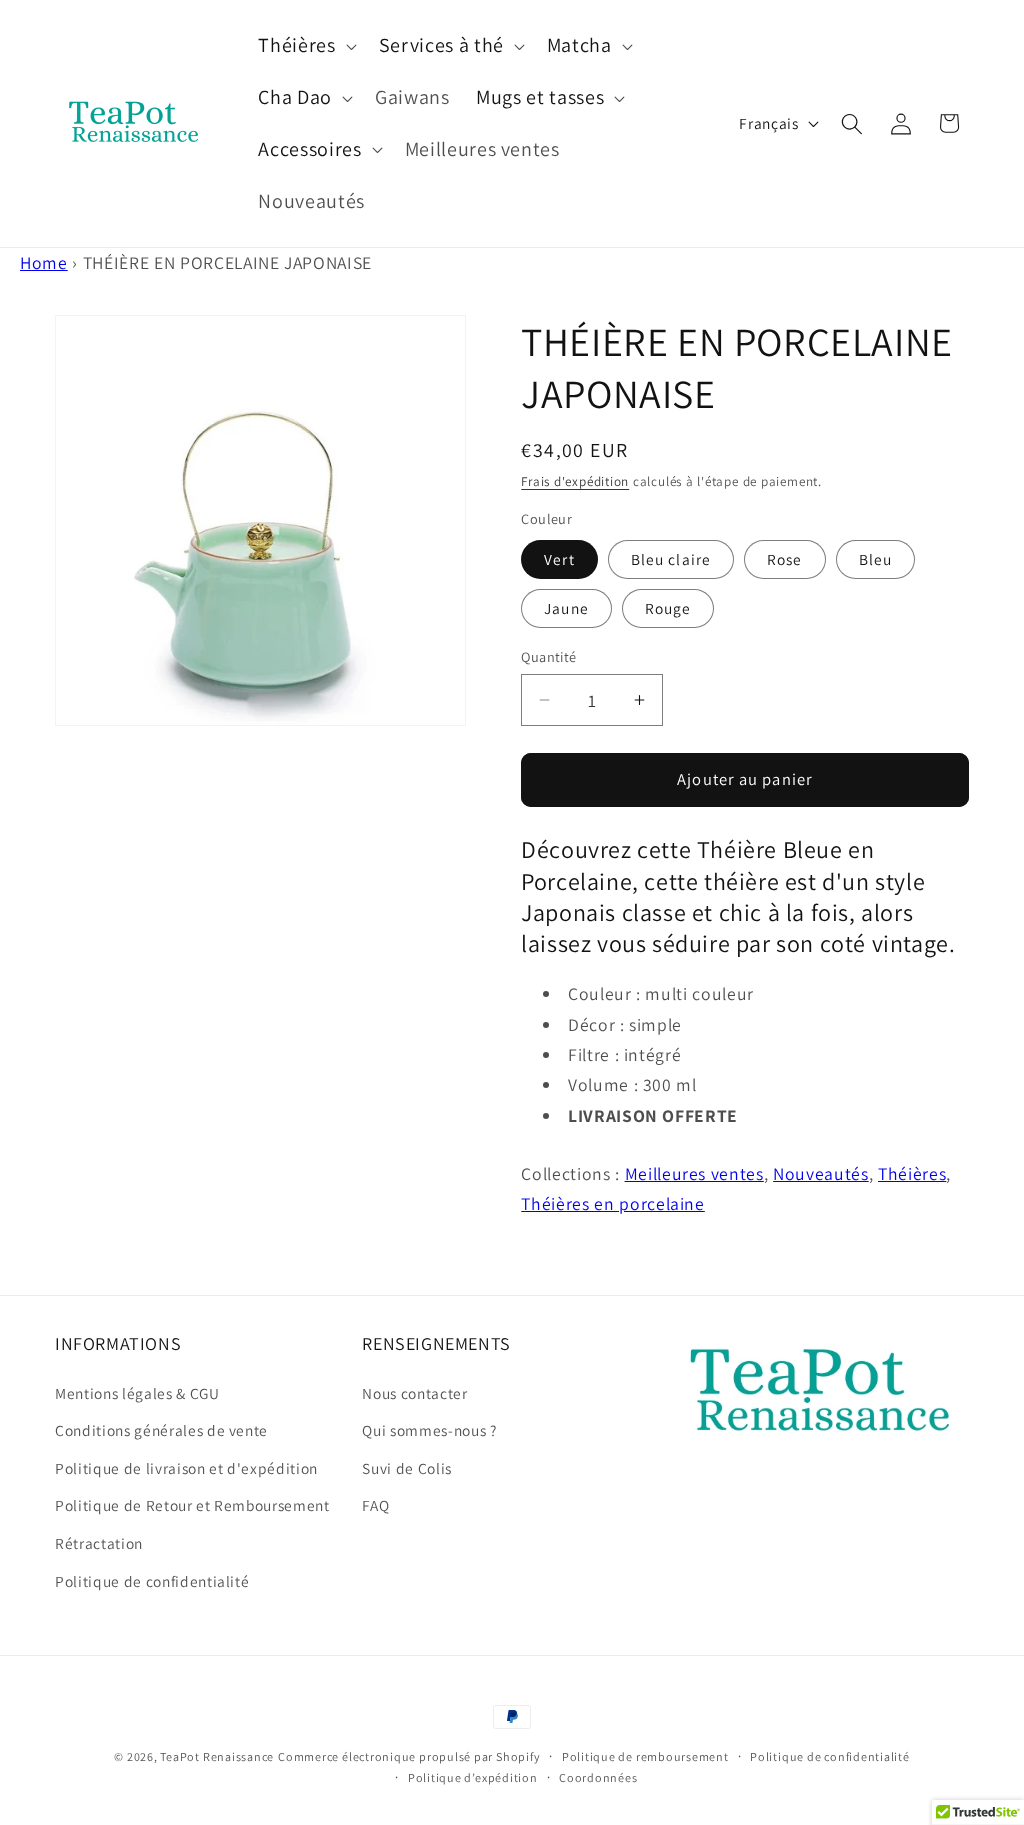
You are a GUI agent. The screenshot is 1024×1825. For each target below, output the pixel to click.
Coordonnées (598, 1777)
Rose (784, 559)
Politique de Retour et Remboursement (192, 1505)
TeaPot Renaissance (217, 1756)
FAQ (375, 1505)
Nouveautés (821, 1173)
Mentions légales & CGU (137, 1393)
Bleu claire (671, 559)
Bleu (875, 559)
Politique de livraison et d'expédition (186, 1468)
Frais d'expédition (575, 481)
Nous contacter (414, 1393)
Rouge (668, 608)
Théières (912, 1173)
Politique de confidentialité (152, 1581)
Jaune (566, 608)
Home (44, 262)
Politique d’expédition (473, 1777)
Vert (559, 559)
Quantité (549, 656)
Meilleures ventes (694, 1173)
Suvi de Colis (407, 1468)
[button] (305, 46)
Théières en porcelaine (613, 1203)
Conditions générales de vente (161, 1430)
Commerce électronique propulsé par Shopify (409, 1756)
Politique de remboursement (645, 1756)
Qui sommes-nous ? (429, 1430)
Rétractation (99, 1543)
